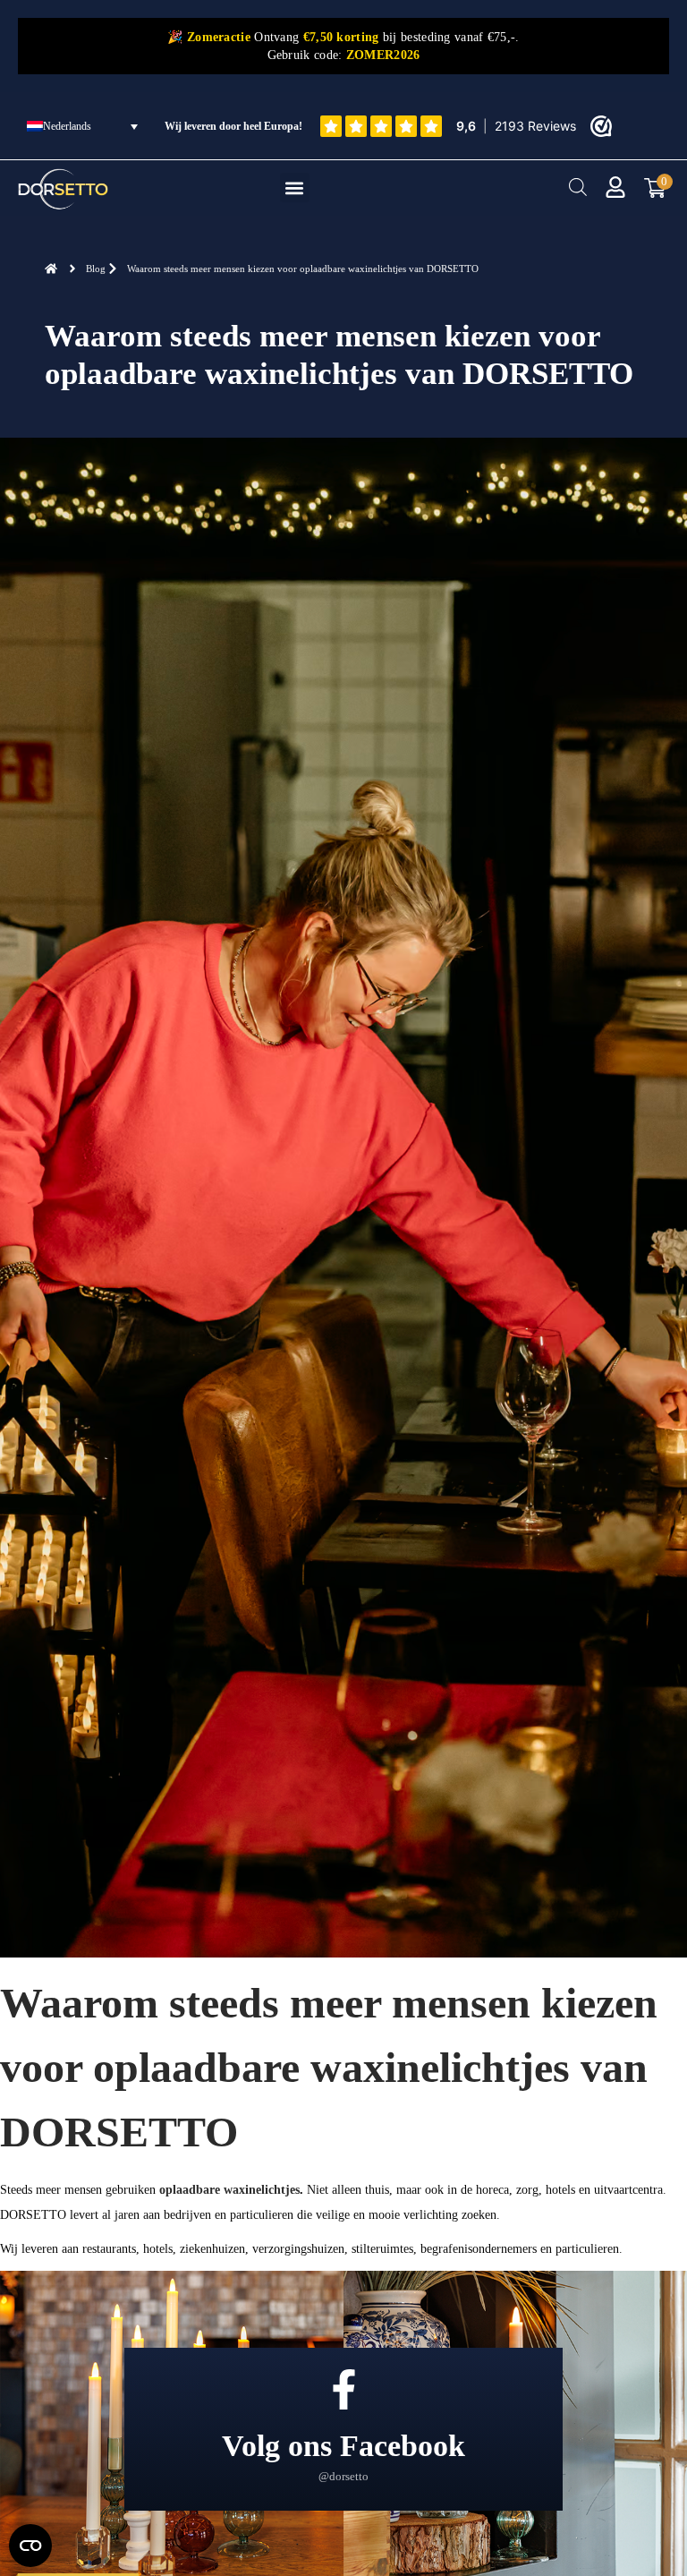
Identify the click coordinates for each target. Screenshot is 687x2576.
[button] (295, 188)
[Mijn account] (615, 187)
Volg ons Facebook (343, 2446)
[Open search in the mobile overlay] (578, 187)
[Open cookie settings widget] (30, 2546)
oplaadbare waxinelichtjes (229, 2190)
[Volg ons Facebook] (344, 2389)
